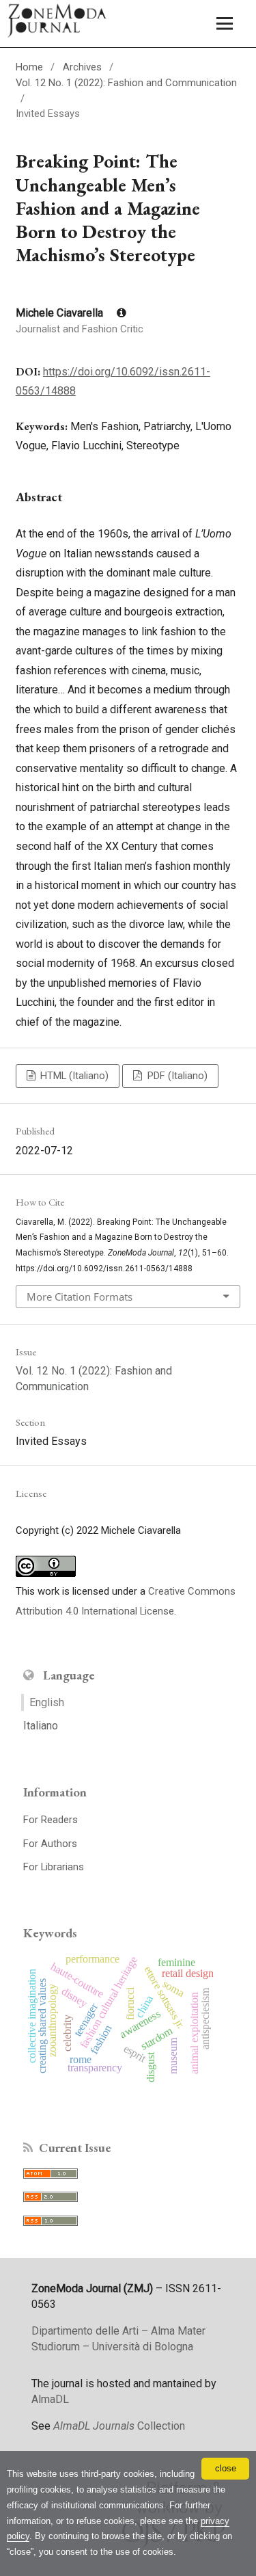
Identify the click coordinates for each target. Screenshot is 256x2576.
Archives (82, 67)
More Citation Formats (80, 1297)
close (226, 2468)
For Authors (50, 1844)
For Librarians (54, 1867)
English (47, 1702)
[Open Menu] (225, 24)
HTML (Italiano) (73, 1076)
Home (29, 67)
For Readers (51, 1820)
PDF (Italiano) (176, 1076)
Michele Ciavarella (61, 313)
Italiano (41, 1726)
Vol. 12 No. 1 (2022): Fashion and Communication (126, 83)
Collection (119, 2426)
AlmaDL (50, 2399)
